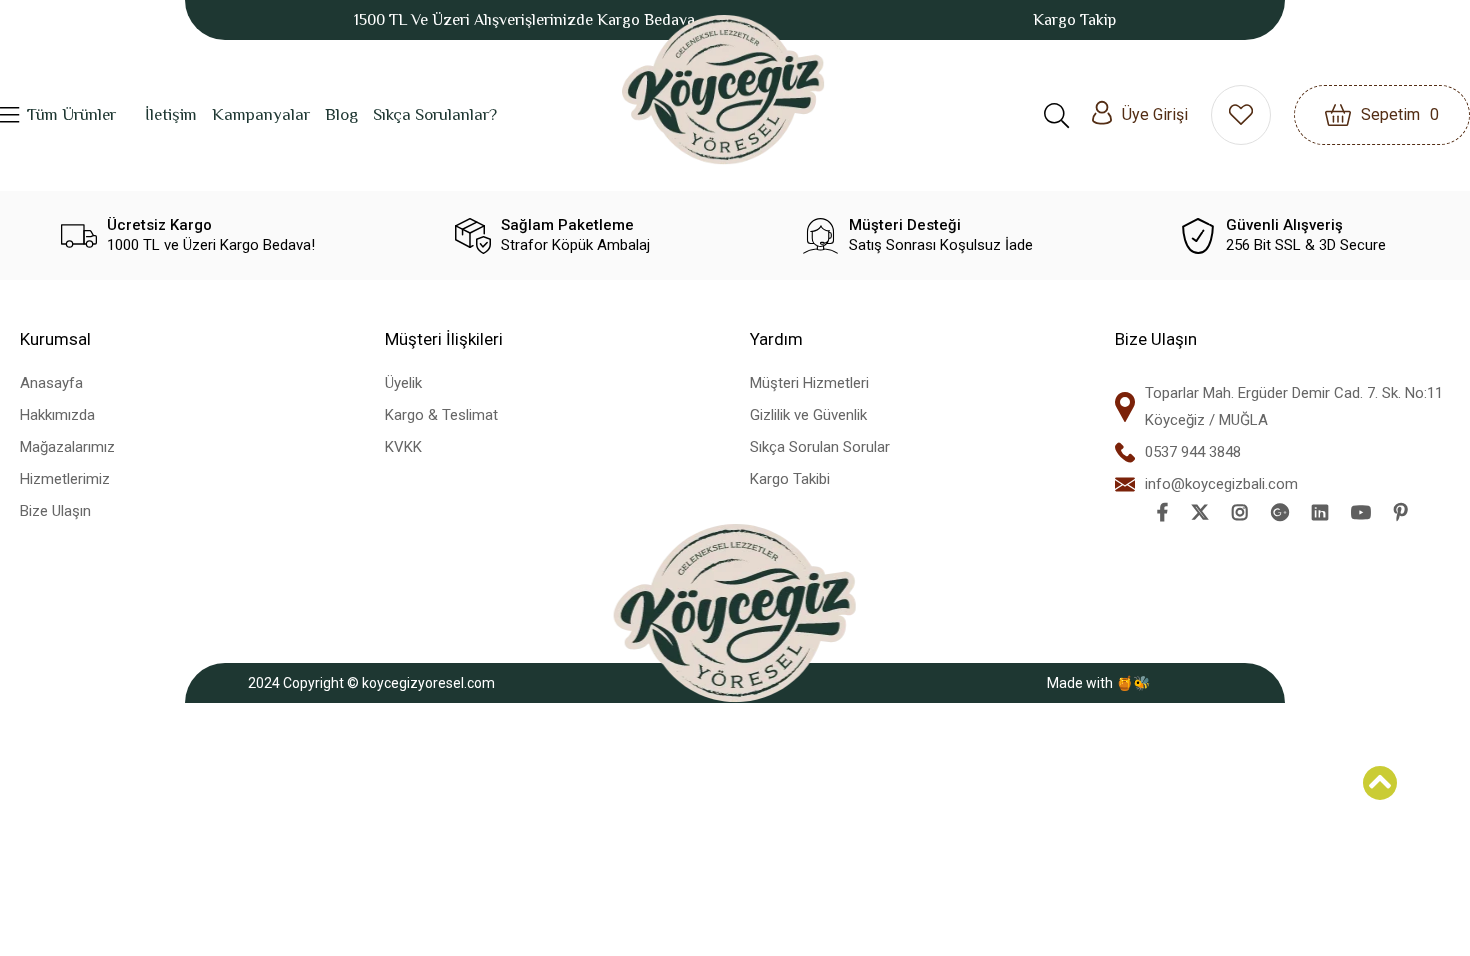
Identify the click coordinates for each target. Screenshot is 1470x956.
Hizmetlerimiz (65, 479)
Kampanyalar (261, 114)
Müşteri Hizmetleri (809, 383)
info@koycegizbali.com (1221, 484)
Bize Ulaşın (55, 511)
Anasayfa (51, 383)
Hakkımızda (57, 415)
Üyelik (403, 383)
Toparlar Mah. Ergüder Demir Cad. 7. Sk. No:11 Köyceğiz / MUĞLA (1294, 406)
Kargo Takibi (790, 479)
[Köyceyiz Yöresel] (723, 90)
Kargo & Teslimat (441, 415)
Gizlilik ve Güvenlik (808, 415)
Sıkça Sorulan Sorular (820, 447)
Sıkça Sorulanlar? (435, 114)
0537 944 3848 (1193, 452)
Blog (341, 114)
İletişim (171, 114)
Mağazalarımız (67, 447)
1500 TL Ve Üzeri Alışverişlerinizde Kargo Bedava (524, 20)
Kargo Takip (1074, 20)
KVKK (403, 447)
